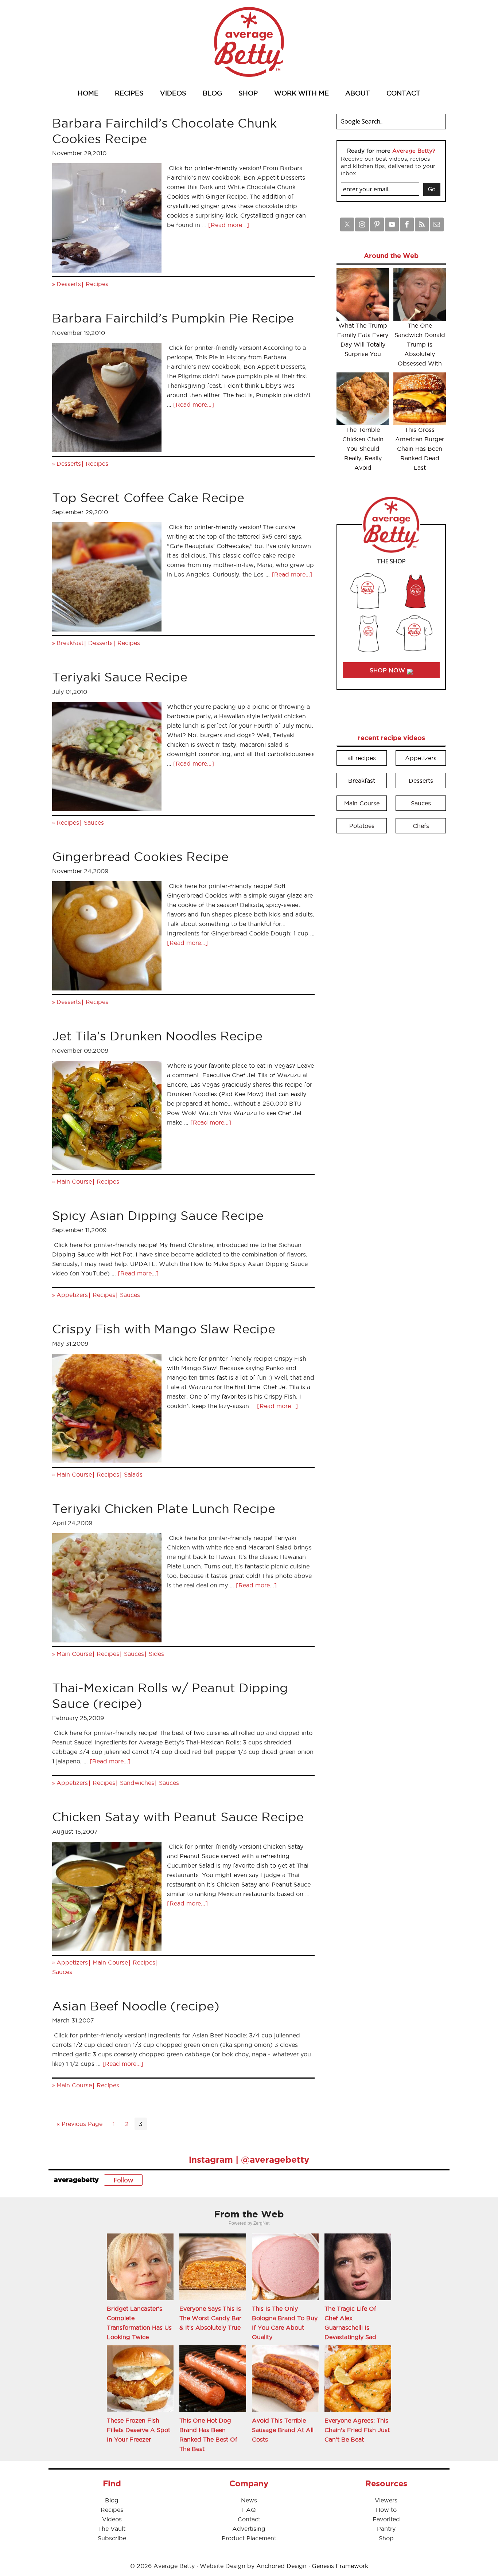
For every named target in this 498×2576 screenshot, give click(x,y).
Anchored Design (281, 2566)
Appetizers (72, 1295)
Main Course (74, 1181)
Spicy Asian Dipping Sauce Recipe (158, 1215)
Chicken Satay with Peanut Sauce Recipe (178, 1817)
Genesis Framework (340, 2566)
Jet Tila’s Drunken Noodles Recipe (157, 1036)
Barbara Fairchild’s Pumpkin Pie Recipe (173, 318)
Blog (112, 2500)
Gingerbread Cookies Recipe (140, 857)
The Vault (112, 2529)
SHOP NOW (388, 670)
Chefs (421, 826)
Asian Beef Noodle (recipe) (136, 2006)
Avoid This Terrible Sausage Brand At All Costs (283, 2430)
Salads (133, 1474)
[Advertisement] (391, 950)
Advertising (249, 2529)
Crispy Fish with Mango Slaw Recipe (164, 1329)
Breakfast (70, 643)
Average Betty (249, 42)
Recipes (97, 284)
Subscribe (112, 2538)
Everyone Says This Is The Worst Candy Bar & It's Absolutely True (210, 2318)
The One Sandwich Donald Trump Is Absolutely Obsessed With (420, 344)
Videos (112, 2519)
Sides (156, 1654)
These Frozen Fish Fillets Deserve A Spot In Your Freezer (139, 2430)
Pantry (386, 2529)
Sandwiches (137, 1783)
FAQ (249, 2510)
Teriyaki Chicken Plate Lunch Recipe (164, 1508)
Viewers (386, 2500)
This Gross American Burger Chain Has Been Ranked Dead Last (420, 449)
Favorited (386, 2519)
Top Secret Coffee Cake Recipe (148, 498)
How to (386, 2510)
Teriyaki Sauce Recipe (120, 677)
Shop (386, 2538)
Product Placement (249, 2538)
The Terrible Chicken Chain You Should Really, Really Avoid (363, 449)
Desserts (69, 284)
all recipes (362, 758)
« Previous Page (79, 2124)
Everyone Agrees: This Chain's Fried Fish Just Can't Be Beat (357, 2430)
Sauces (94, 822)
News (249, 2500)
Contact (249, 2519)
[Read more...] (229, 225)
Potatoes (362, 826)
